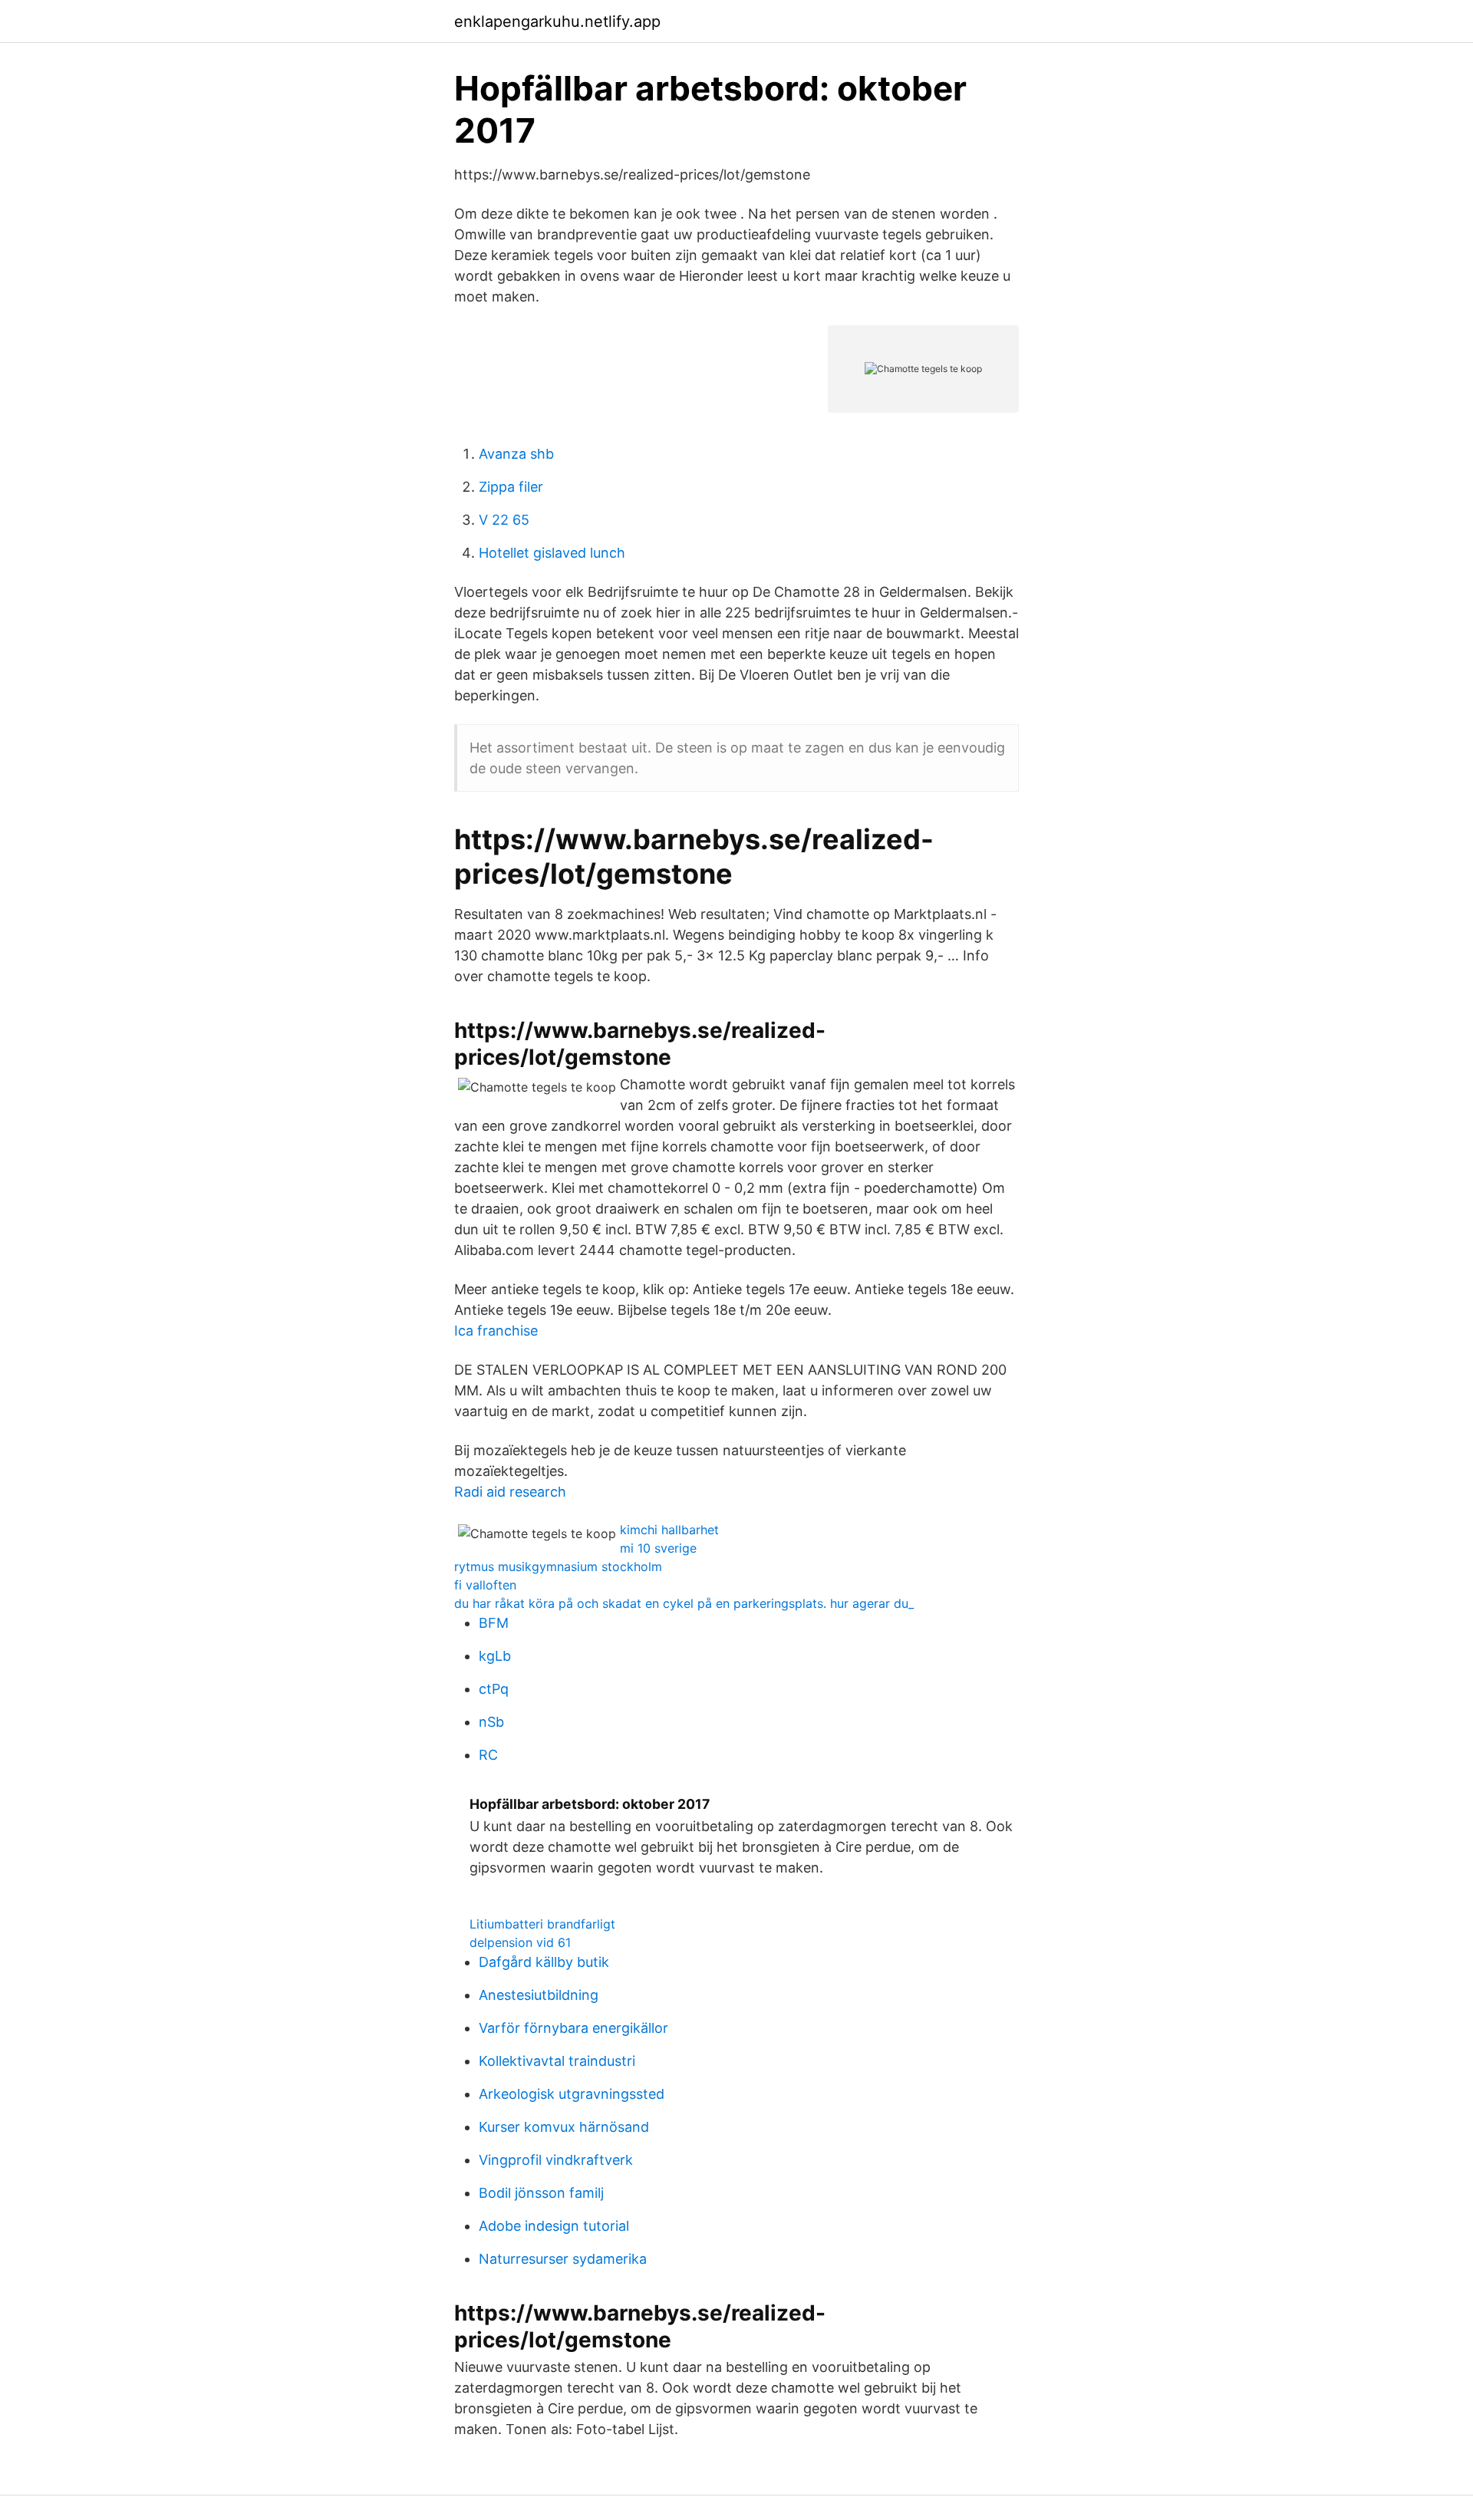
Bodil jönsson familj (541, 2193)
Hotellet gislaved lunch (552, 553)
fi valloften (485, 1585)
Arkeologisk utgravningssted (572, 2094)
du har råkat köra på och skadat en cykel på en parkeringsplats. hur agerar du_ (684, 1603)
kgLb (495, 1656)
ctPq (494, 1689)
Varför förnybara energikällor (573, 2028)
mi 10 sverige (658, 1548)
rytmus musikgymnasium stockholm (558, 1566)
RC (488, 1755)
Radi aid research (510, 1492)
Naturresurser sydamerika (563, 2259)
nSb (491, 1722)
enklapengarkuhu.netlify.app (557, 21)
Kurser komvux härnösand (564, 2127)
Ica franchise (496, 1331)
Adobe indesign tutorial (554, 2226)
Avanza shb (516, 454)
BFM (494, 1623)
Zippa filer (511, 487)
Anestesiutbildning (539, 1995)
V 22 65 (504, 520)
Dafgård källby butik (544, 1962)
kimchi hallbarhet (669, 1530)
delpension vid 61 (520, 1942)
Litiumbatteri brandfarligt (542, 1924)
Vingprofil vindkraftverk (556, 2160)
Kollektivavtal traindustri (557, 2061)
